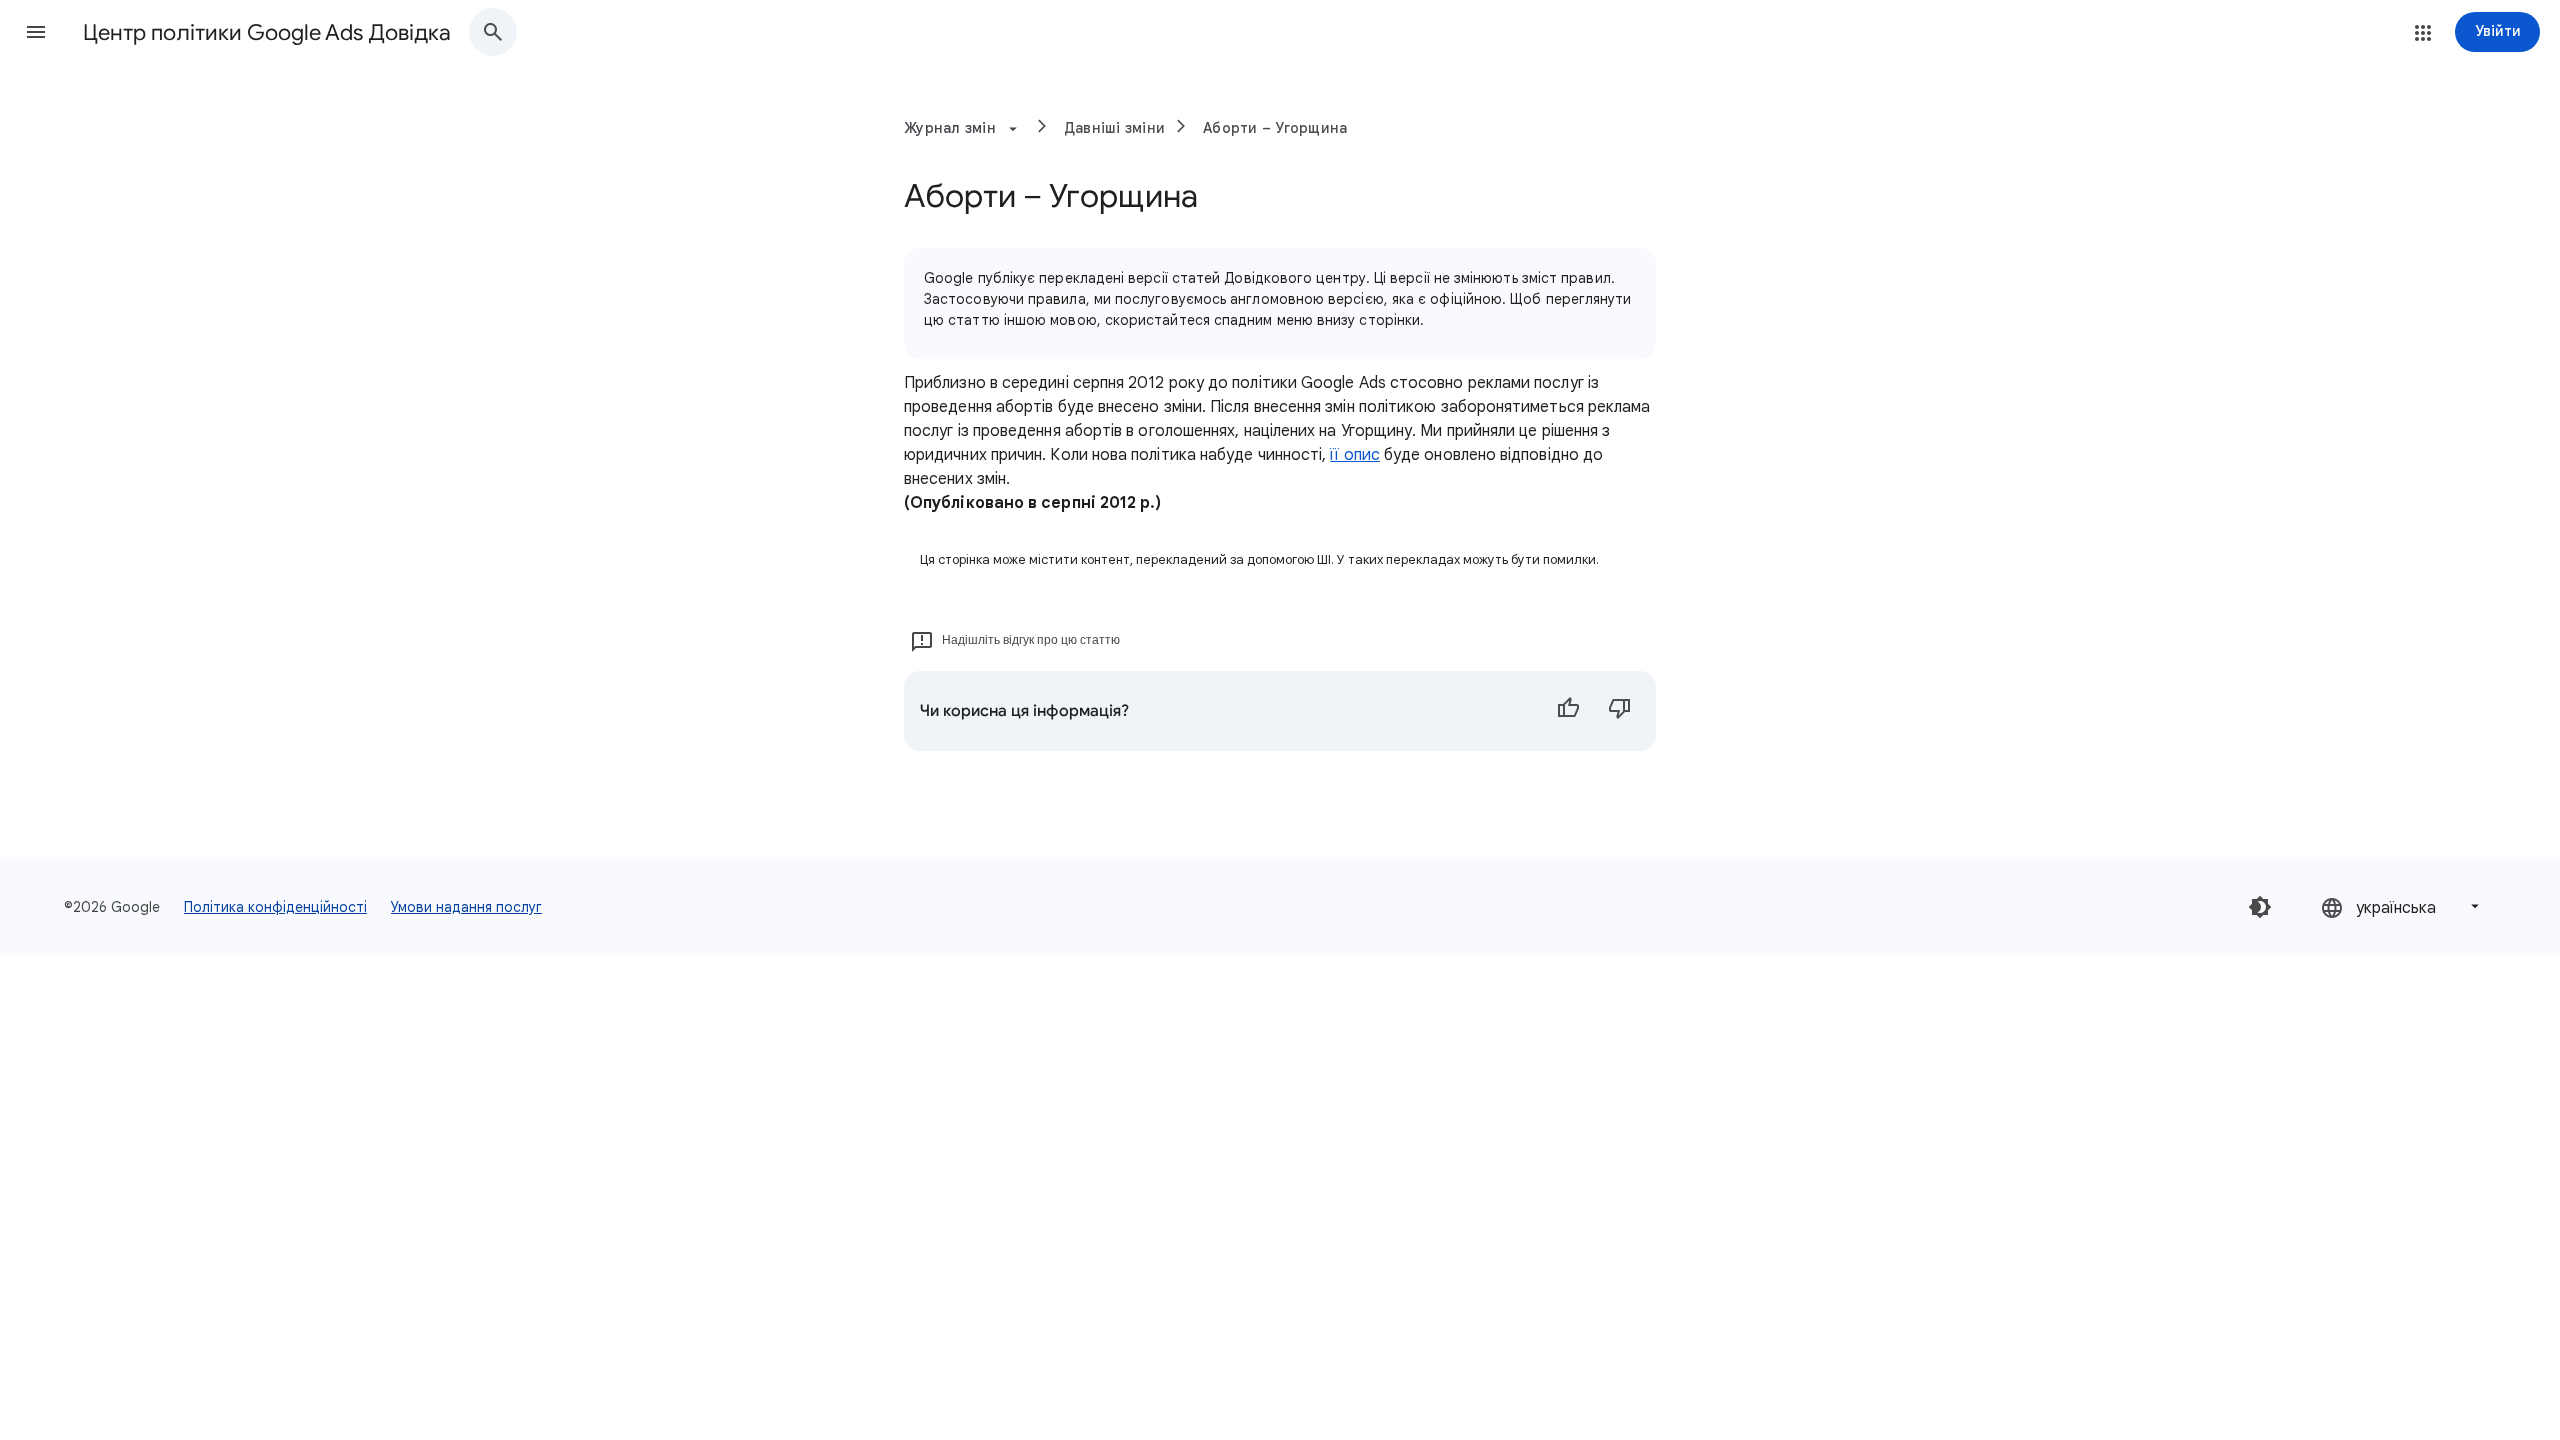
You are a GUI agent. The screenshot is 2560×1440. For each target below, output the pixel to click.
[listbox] (2402, 906)
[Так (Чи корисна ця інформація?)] (1568, 711)
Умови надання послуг (466, 907)
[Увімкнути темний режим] (2260, 907)
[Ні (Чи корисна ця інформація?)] (1620, 711)
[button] (36, 32)
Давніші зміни (1114, 128)
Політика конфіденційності (275, 907)
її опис (1355, 455)
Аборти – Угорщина (1275, 128)
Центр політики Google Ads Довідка (267, 32)
